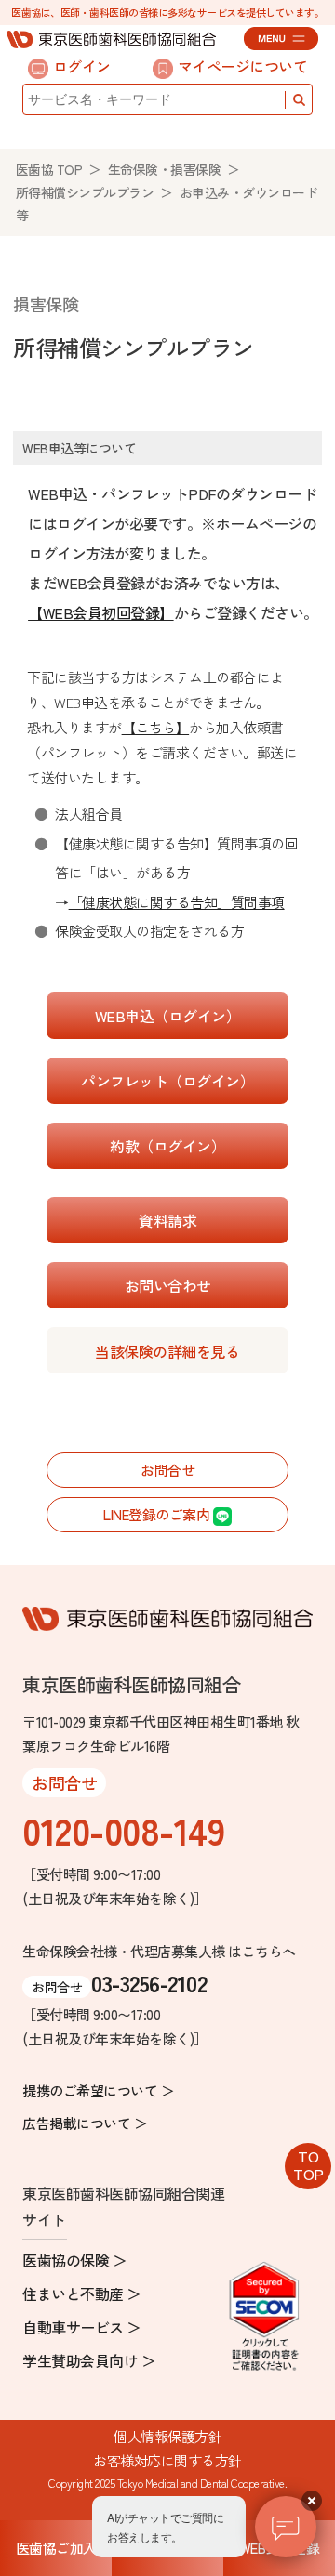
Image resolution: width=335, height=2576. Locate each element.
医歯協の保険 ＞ (74, 2260)
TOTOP (308, 2165)
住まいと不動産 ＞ (82, 2293)
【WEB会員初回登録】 (101, 612)
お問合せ (167, 1470)
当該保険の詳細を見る (167, 1351)
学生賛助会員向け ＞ (89, 2360)
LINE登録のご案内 (158, 1514)
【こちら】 (156, 727)
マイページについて (243, 66)
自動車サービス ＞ (82, 2327)
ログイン (82, 66)
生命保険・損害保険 (165, 169)
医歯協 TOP (49, 169)
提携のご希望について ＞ (98, 2090)
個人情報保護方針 (167, 2436)
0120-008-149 (123, 1830)
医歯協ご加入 (56, 2548)
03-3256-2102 (149, 1983)
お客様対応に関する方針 (167, 2460)
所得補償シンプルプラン (85, 192)
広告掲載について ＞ (85, 2123)
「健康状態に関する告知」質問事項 (177, 902)
